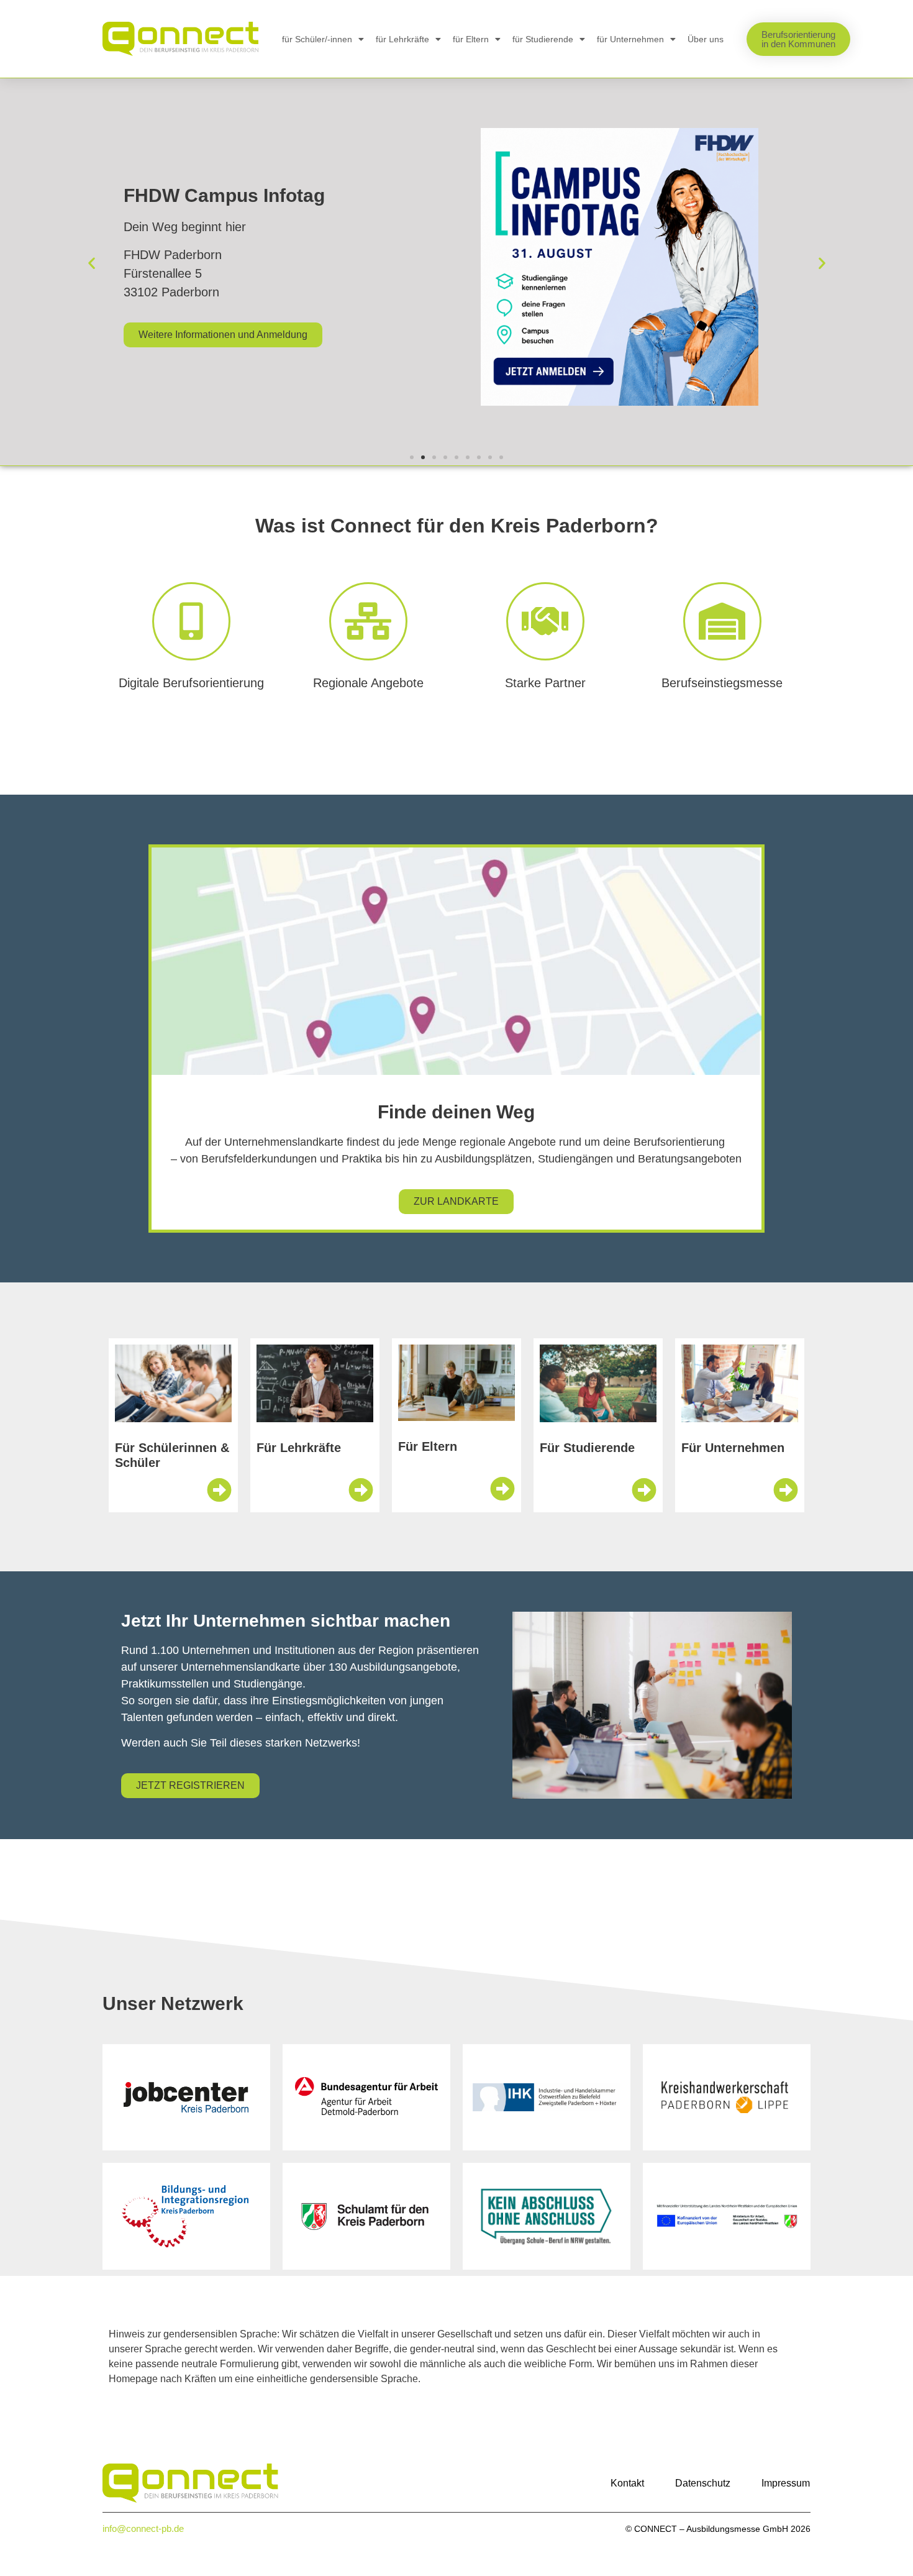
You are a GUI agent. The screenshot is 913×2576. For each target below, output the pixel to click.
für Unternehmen (630, 39)
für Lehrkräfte (402, 39)
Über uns (706, 39)
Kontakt (627, 2483)
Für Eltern (428, 1446)
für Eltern (471, 39)
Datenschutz (703, 2483)
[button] (92, 263)
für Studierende (543, 39)
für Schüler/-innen (317, 39)
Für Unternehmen (733, 1448)
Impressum (786, 2483)
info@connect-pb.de (143, 2528)
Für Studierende (587, 1448)
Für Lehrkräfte (299, 1448)
